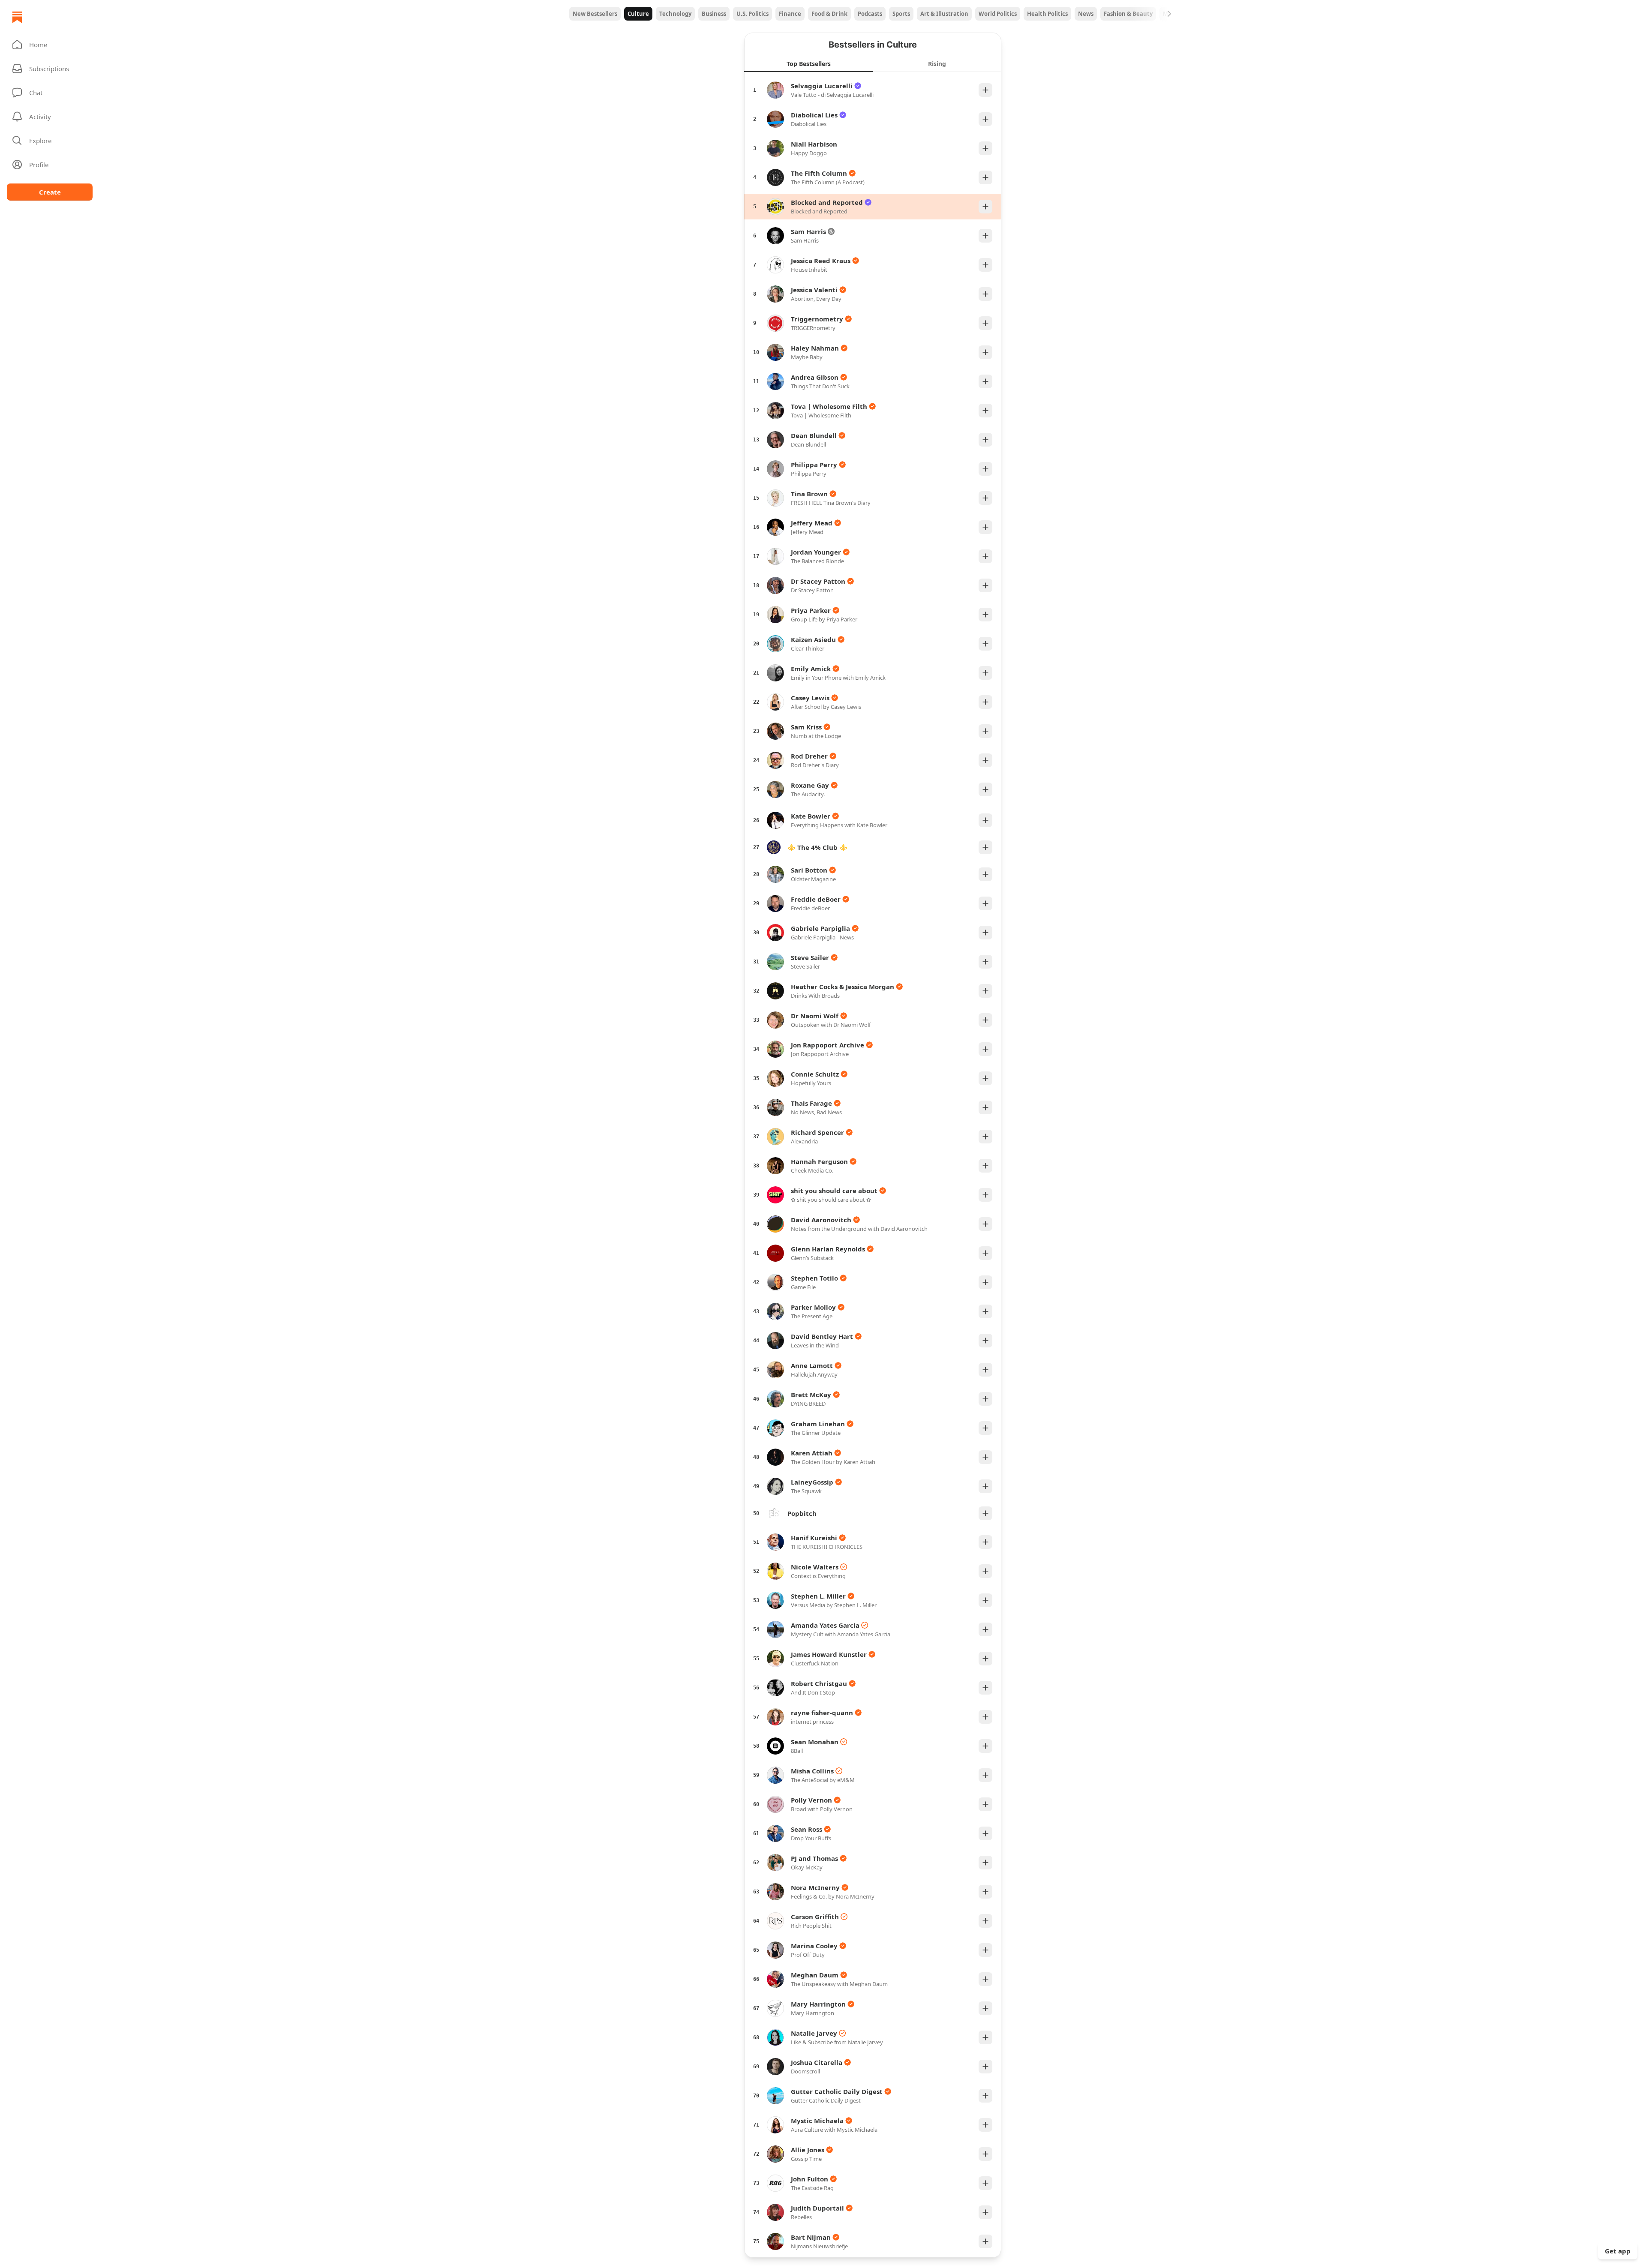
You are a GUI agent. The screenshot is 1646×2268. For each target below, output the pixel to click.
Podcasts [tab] (870, 14)
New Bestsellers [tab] (595, 14)
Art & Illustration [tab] (944, 14)
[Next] (1169, 14)
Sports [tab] (901, 14)
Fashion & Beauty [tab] (1128, 14)
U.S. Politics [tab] (752, 14)
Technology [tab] (675, 14)
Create (50, 192)
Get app (1618, 2251)
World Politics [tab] (998, 14)
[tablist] (873, 14)
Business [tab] (714, 14)
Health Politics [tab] (1047, 14)
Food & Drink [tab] (829, 14)
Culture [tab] (638, 14)
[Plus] (985, 90)
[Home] (17, 17)
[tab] (808, 63)
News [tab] (1086, 14)
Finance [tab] (790, 14)
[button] (50, 45)
